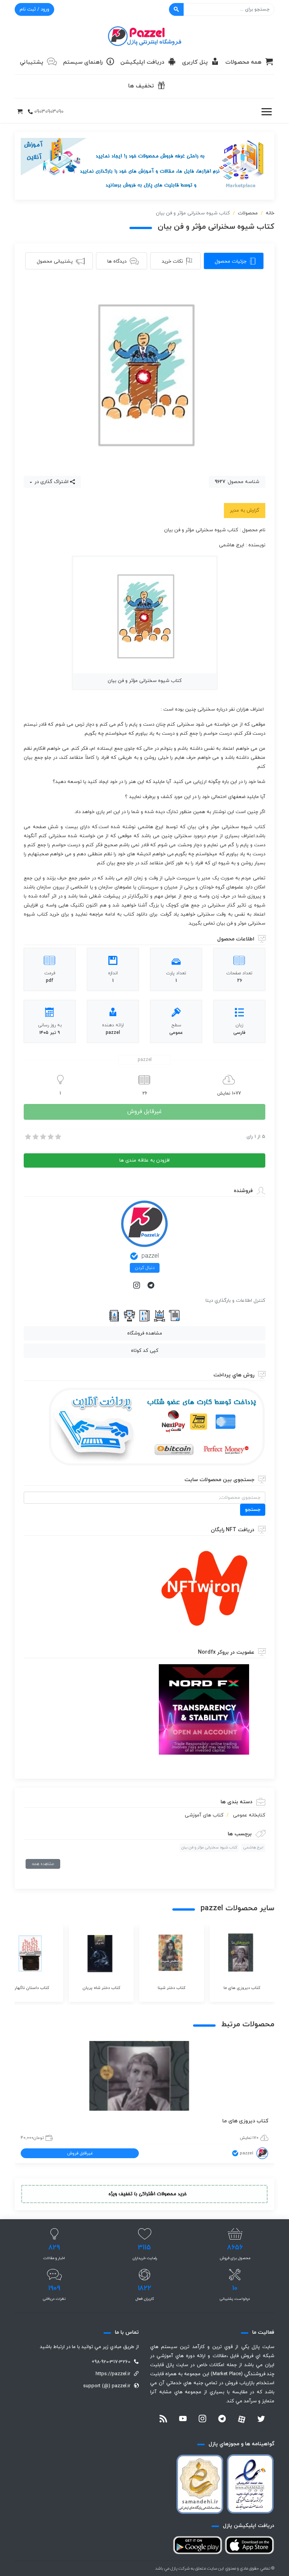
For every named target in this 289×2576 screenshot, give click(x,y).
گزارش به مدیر (245, 511)
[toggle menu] (266, 112)
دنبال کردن (145, 1268)
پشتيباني (32, 62)
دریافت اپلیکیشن (142, 62)
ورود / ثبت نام (34, 9)
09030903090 (49, 112)
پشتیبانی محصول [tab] (55, 261)
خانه (270, 213)
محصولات (248, 213)
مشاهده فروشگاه (145, 1333)
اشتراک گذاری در (51, 482)
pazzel (150, 1256)
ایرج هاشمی (253, 1848)
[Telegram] (152, 1286)
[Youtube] (183, 2420)
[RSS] (163, 2420)
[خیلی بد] (27, 1137)
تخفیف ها (141, 86)
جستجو (253, 1510)
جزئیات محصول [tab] (231, 261)
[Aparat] (242, 2419)
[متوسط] (43, 1137)
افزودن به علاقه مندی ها (144, 1160)
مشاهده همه (43, 1864)
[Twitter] (261, 2420)
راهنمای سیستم (83, 62)
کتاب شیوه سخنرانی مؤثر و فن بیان (209, 1848)
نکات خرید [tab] (172, 261)
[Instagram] (137, 1286)
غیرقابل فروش (144, 1112)
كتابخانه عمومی (249, 1815)
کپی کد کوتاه (145, 1351)
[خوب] (50, 1137)
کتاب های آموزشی (204, 1815)
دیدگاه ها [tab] (117, 261)
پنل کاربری (195, 62)
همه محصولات (243, 62)
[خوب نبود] (35, 1137)
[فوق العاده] (58, 1137)
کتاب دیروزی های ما (245, 2121)
